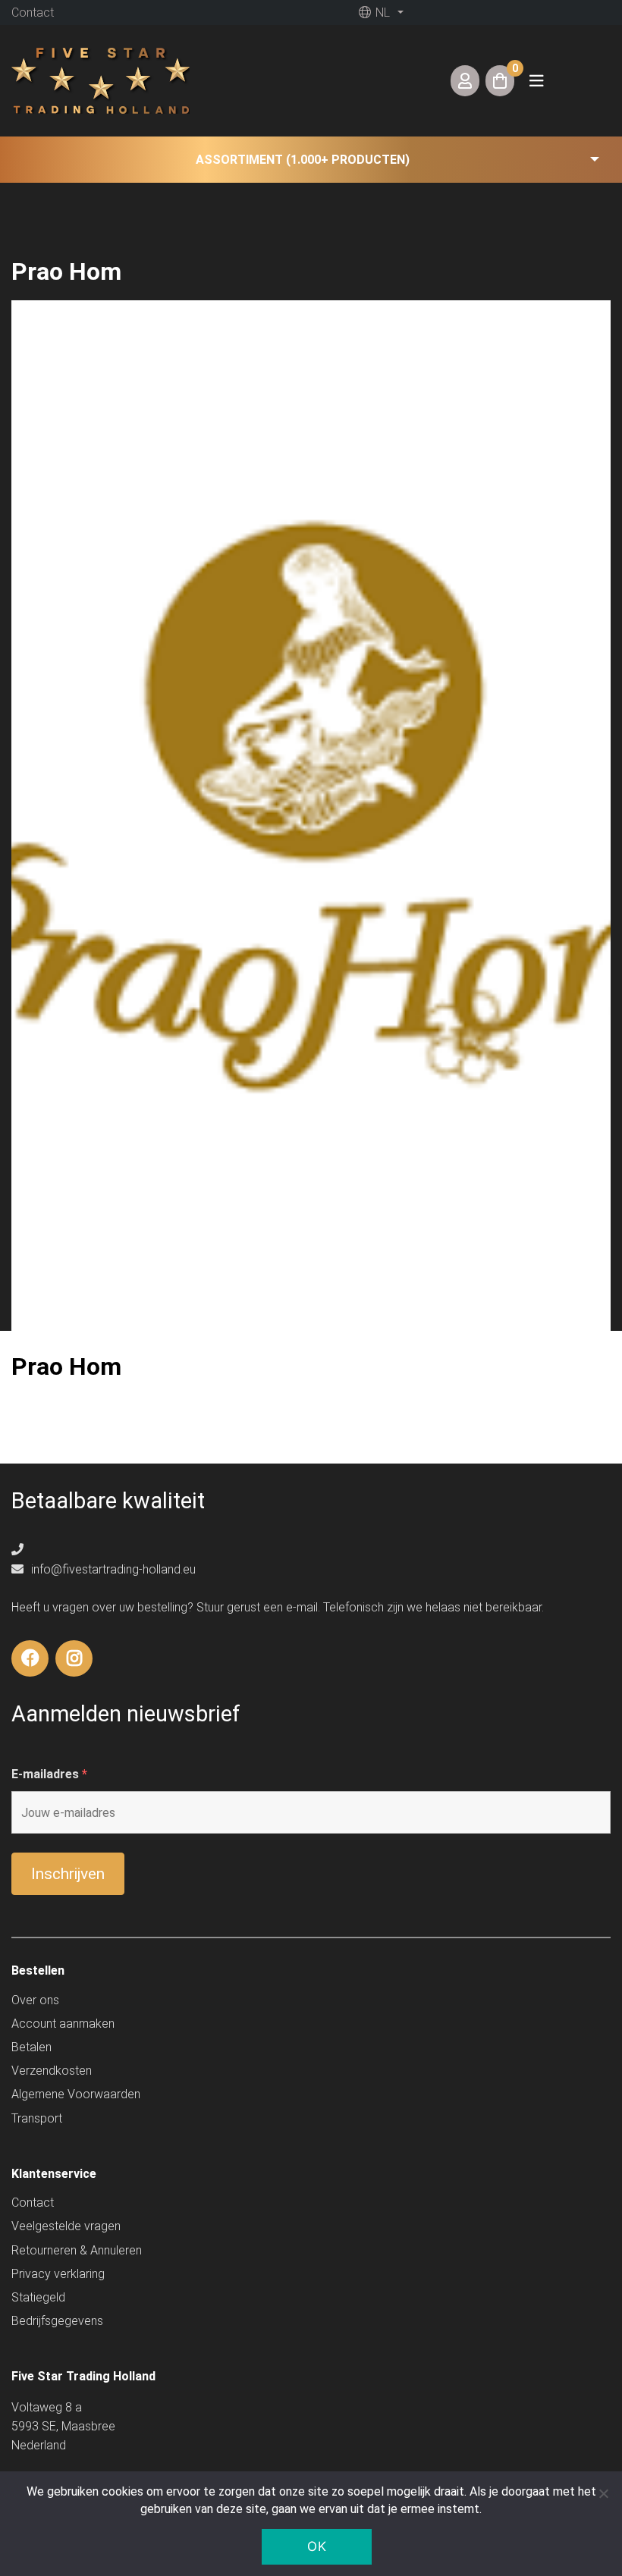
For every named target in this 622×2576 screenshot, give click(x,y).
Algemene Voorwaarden (76, 2094)
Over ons (35, 2000)
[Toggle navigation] (536, 81)
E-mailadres (49, 1774)
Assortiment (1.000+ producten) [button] (303, 160)
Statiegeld (38, 2297)
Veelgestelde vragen (66, 2226)
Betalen (31, 2047)
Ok (317, 2546)
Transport (37, 2118)
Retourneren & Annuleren (77, 2250)
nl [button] (381, 13)
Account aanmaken (63, 2024)
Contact (33, 13)
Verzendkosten (52, 2071)
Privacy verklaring (58, 2274)
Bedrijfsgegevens (57, 2321)
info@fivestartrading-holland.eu (112, 1569)
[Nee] (603, 2493)
